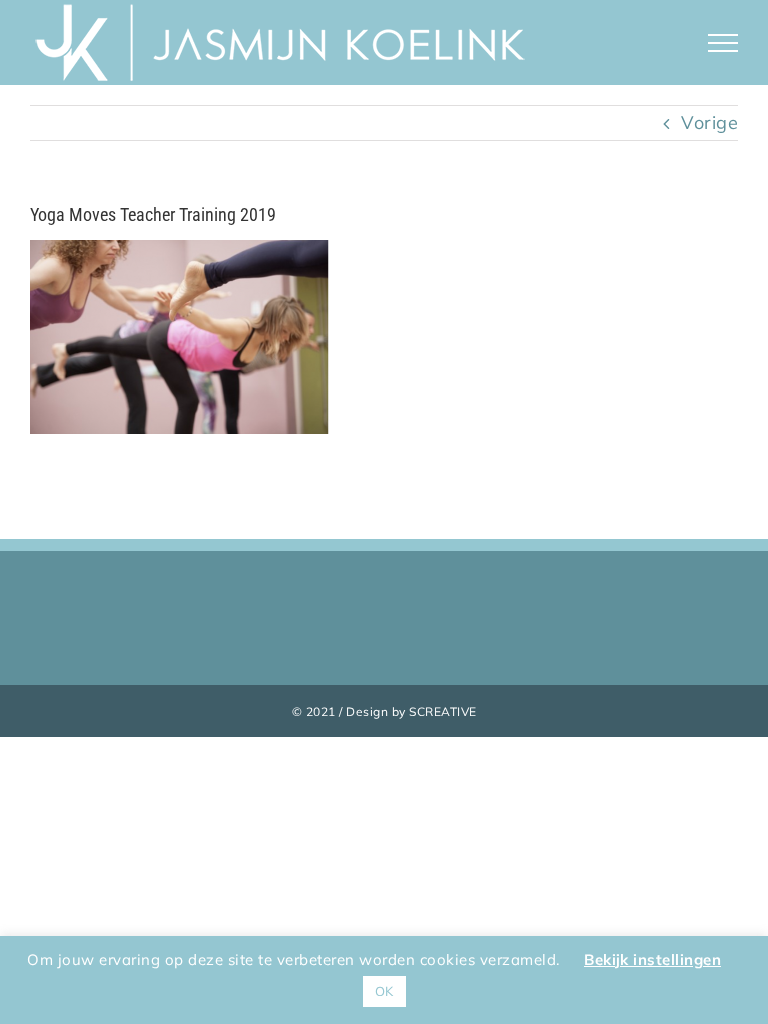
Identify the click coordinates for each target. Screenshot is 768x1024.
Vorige (709, 122)
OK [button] (384, 991)
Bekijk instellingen (652, 959)
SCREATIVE (443, 711)
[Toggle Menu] (723, 43)
